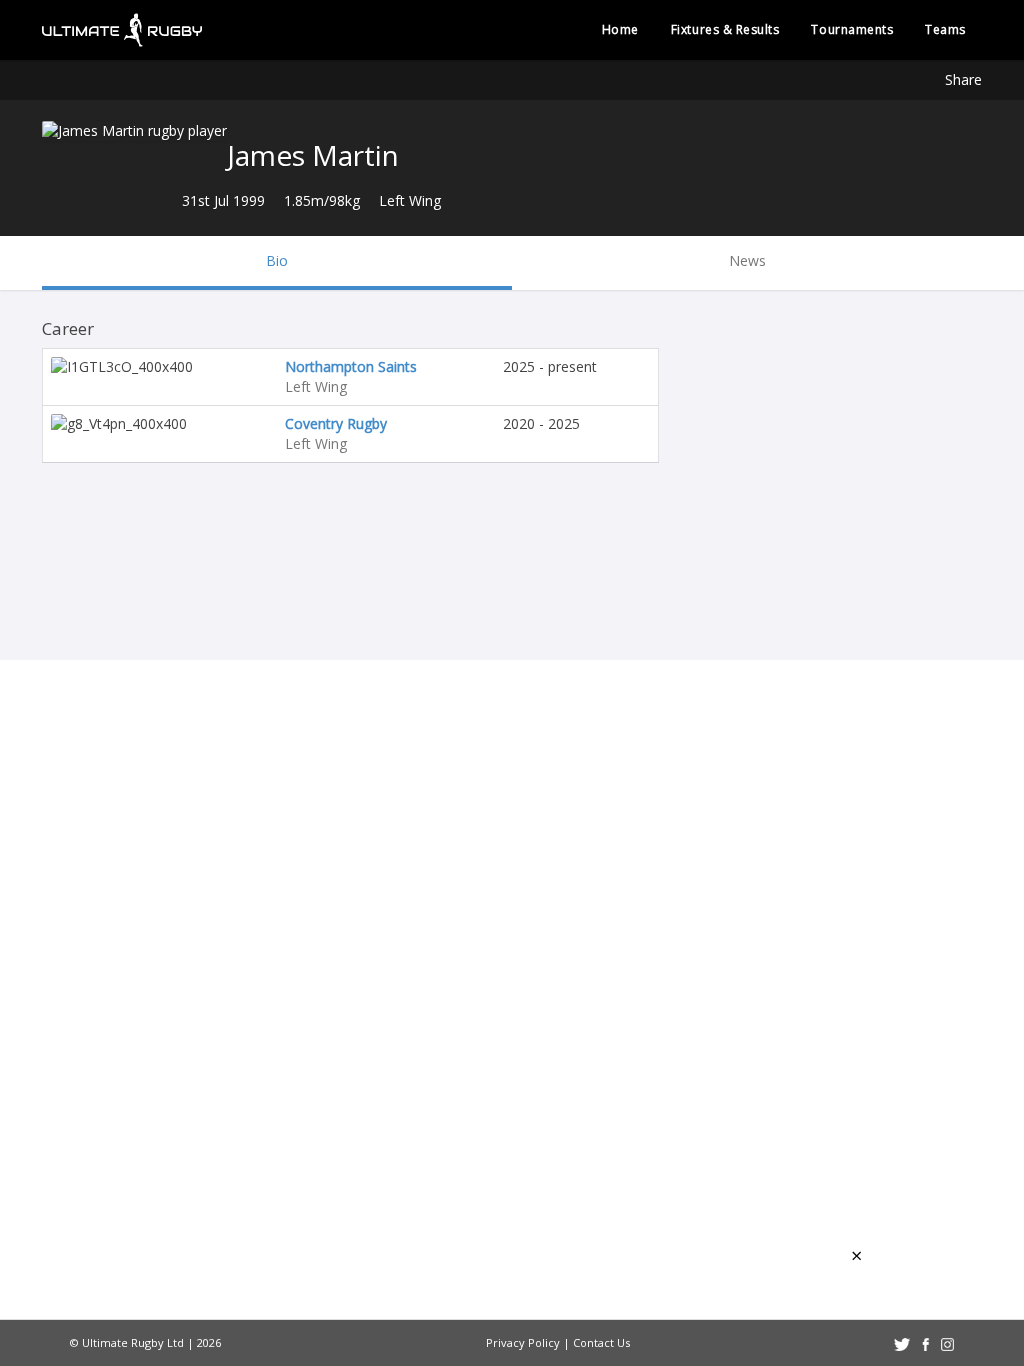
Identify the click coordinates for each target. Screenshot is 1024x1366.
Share (963, 79)
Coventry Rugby (336, 423)
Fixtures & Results (725, 29)
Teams (945, 29)
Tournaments (852, 29)
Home (620, 29)
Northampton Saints (351, 366)
